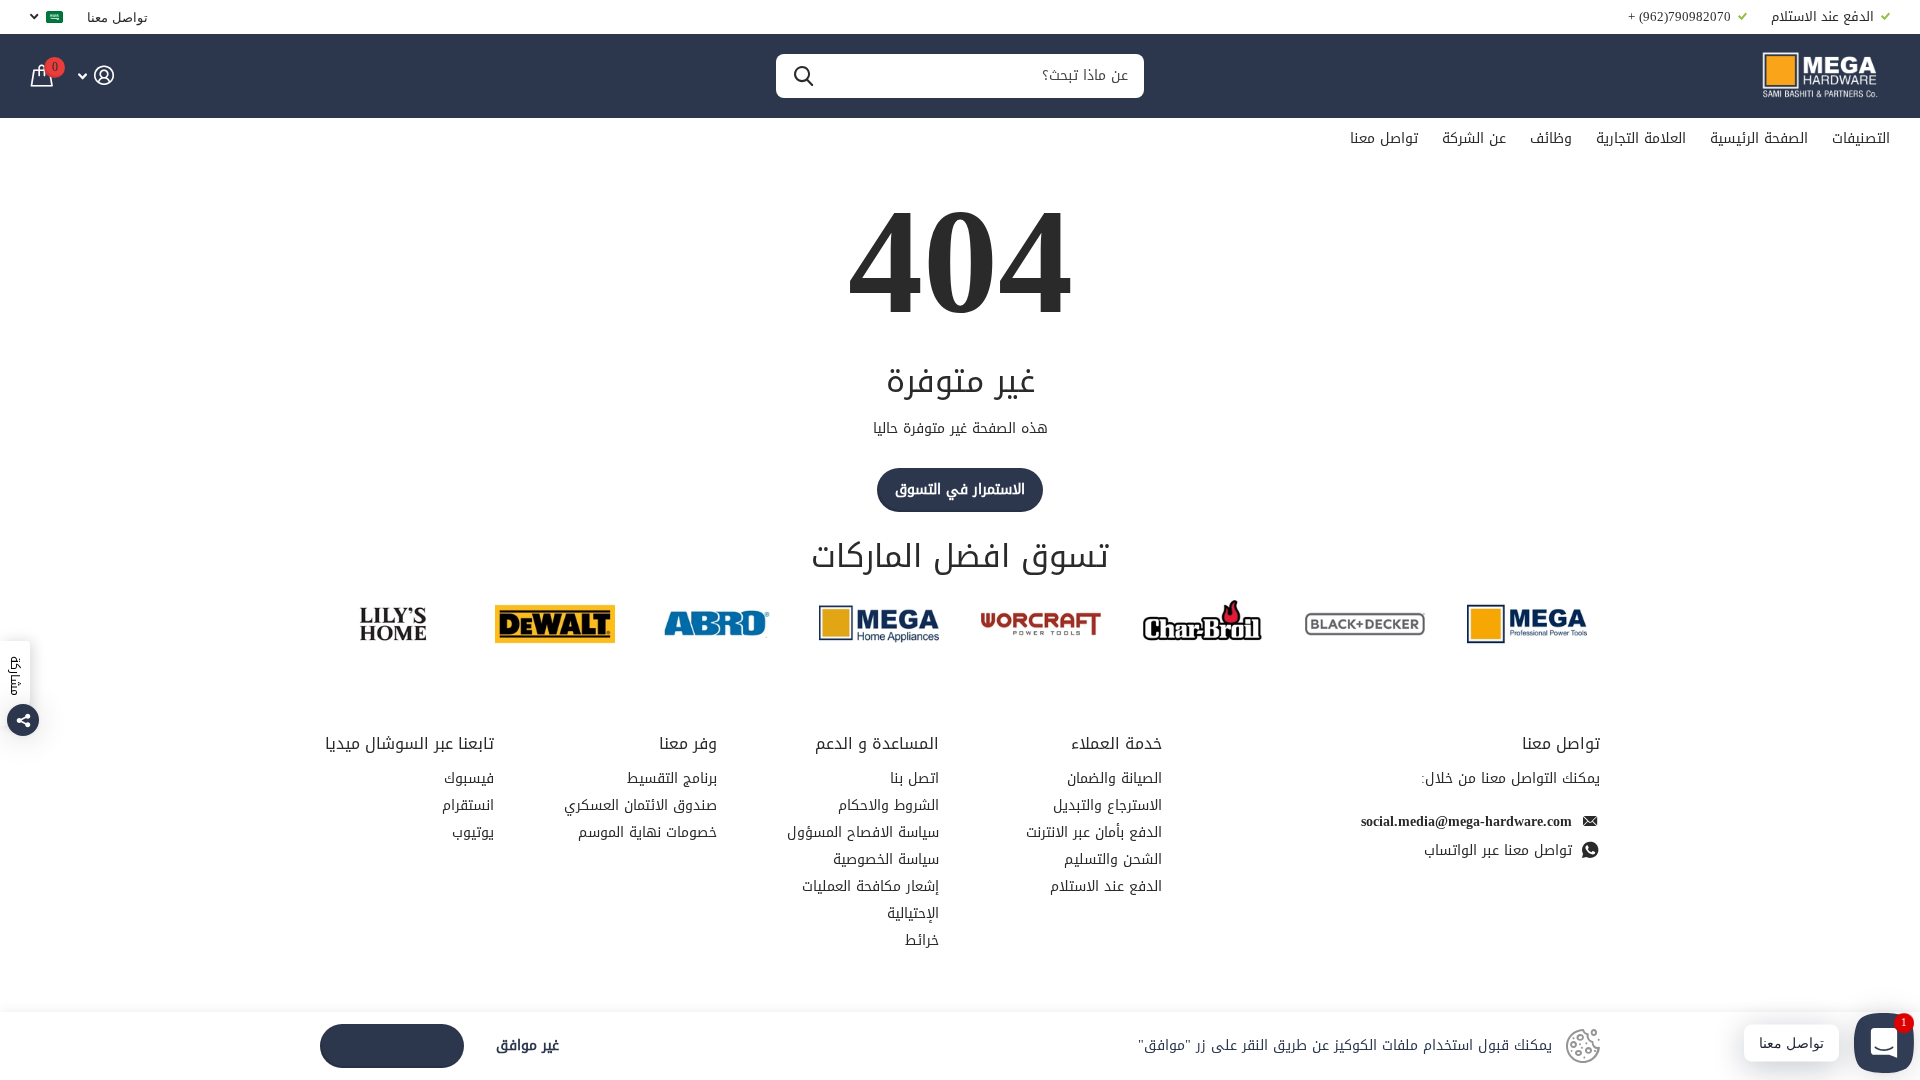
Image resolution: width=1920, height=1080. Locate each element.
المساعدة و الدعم (877, 743)
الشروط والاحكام (888, 805)
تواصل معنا (117, 17)
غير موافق (527, 1046)
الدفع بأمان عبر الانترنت (1094, 832)
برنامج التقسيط (672, 778)
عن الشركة (1474, 138)
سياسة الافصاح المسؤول (863, 832)
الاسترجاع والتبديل (1107, 805)
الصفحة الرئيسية (1759, 138)
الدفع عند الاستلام (1106, 886)
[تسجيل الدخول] (95, 75)
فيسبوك (469, 778)
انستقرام (468, 805)
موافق (392, 1045)
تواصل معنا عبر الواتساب (1498, 850)
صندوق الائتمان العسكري (640, 805)
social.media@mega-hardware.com (1466, 821)
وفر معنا (688, 743)
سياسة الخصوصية (886, 859)
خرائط (922, 940)
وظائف (1551, 138)
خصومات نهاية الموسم (647, 832)
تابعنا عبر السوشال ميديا (409, 743)
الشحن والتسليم (1113, 859)
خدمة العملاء (1116, 743)
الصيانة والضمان (1114, 778)
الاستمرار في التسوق (960, 489)
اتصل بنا (914, 778)
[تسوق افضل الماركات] (1527, 623)
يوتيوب (473, 832)
